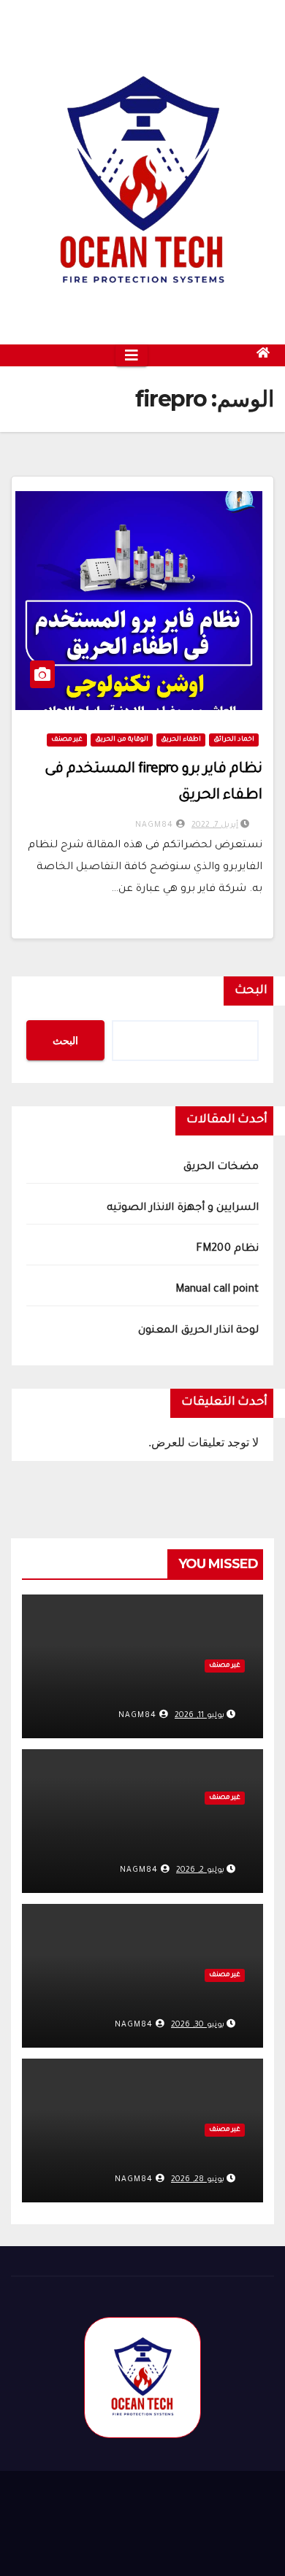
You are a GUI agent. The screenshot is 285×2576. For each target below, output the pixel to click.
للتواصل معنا (69, 2542)
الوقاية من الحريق (122, 740)
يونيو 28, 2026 (198, 2180)
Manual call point (217, 1290)
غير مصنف (67, 740)
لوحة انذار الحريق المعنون (198, 1331)
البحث (251, 991)
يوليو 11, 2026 (199, 1716)
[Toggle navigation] (132, 355)
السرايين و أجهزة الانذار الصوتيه (183, 1208)
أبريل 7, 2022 (215, 825)
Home (220, 2542)
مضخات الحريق (221, 1168)
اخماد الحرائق (234, 740)
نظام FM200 (227, 1249)
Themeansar (144, 2517)
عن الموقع (152, 2542)
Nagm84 (156, 825)
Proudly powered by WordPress (102, 2498)
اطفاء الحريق (181, 740)
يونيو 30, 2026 (198, 2025)
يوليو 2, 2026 (200, 1870)
